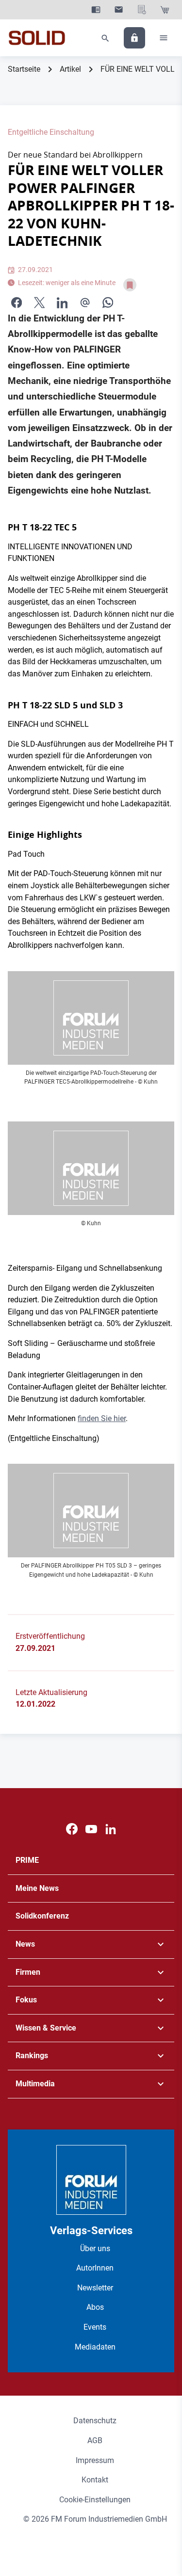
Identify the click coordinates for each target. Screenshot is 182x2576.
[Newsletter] (119, 10)
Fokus (26, 2000)
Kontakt (95, 2480)
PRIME (27, 1860)
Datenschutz (95, 2421)
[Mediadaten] (142, 10)
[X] (39, 302)
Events (95, 2327)
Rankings (32, 2056)
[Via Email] (85, 302)
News (25, 1944)
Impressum (95, 2460)
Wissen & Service (46, 2028)
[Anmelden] (134, 38)
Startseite (24, 69)
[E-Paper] (96, 10)
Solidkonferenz (42, 1916)
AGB (95, 2440)
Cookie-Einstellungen (95, 2500)
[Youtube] (91, 1829)
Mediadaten (95, 2347)
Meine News (37, 1888)
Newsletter (95, 2288)
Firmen (28, 1972)
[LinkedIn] (62, 302)
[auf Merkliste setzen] (130, 285)
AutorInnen (95, 2268)
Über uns (95, 2248)
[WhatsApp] (108, 302)
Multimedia (35, 2084)
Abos (95, 2307)
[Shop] (165, 10)
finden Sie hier (102, 1418)
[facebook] (17, 302)
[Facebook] (72, 1829)
